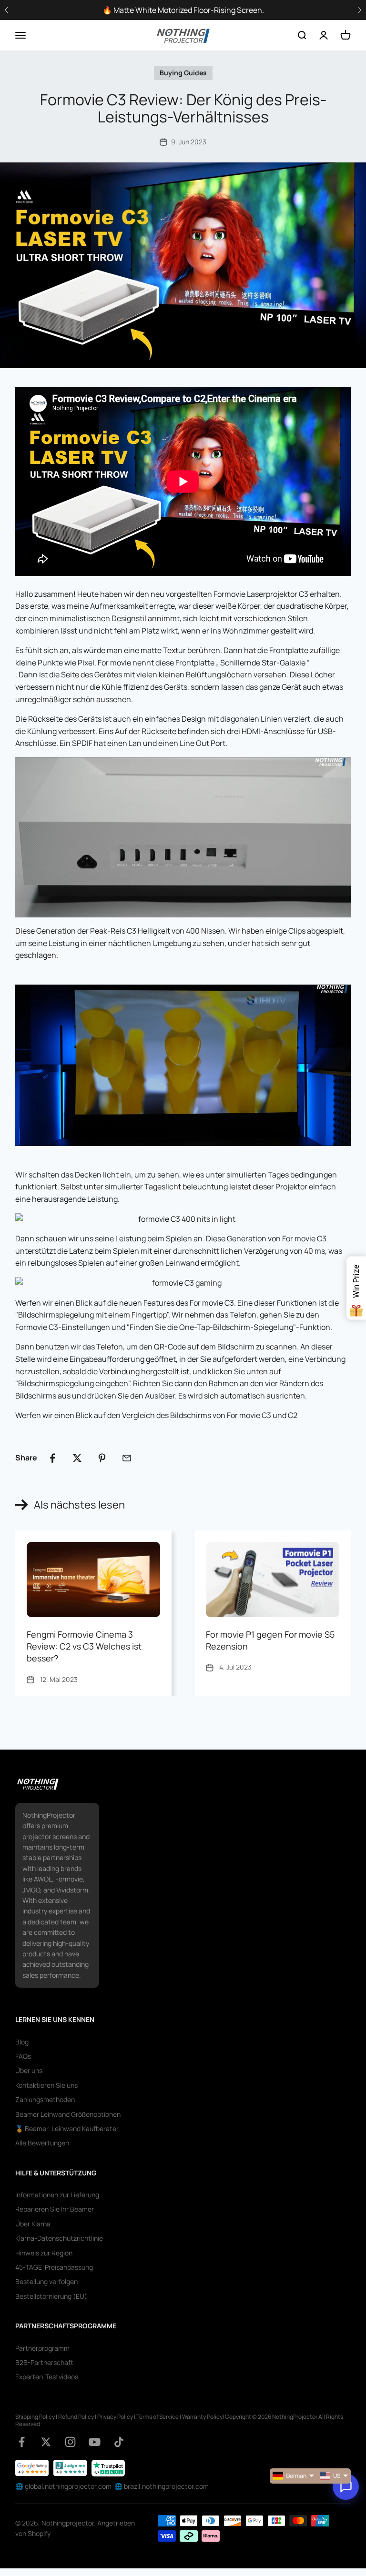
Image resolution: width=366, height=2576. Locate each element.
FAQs (23, 2056)
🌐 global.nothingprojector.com (63, 2486)
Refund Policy (76, 2417)
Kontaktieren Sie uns (46, 2085)
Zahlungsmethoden (45, 2099)
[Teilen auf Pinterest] (102, 1458)
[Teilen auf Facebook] (52, 1458)
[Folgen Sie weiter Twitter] (46, 2442)
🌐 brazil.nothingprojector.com (162, 2486)
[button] (359, 10)
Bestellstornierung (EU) (51, 2296)
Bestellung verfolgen (46, 2281)
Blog (22, 2042)
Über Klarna (33, 2224)
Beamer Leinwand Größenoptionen (68, 2114)
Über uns (29, 2070)
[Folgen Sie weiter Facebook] (22, 2442)
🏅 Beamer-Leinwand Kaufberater (67, 2128)
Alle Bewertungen (42, 2143)
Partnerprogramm (42, 2348)
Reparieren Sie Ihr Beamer (55, 2209)
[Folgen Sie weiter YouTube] (95, 2442)
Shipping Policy (35, 2417)
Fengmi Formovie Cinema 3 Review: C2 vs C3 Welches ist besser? (84, 1646)
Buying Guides (183, 73)
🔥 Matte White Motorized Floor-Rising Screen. (183, 10)
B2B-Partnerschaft (44, 2362)
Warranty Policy (202, 2417)
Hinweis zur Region (44, 2253)
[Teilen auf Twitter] (77, 1458)
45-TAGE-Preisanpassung (54, 2267)
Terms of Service (158, 2417)
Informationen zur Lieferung (57, 2195)
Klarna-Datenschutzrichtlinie (59, 2238)
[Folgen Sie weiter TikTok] (119, 2442)
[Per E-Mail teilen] (127, 1458)
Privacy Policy (115, 2417)
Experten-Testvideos (47, 2377)
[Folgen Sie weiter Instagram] (70, 2442)
